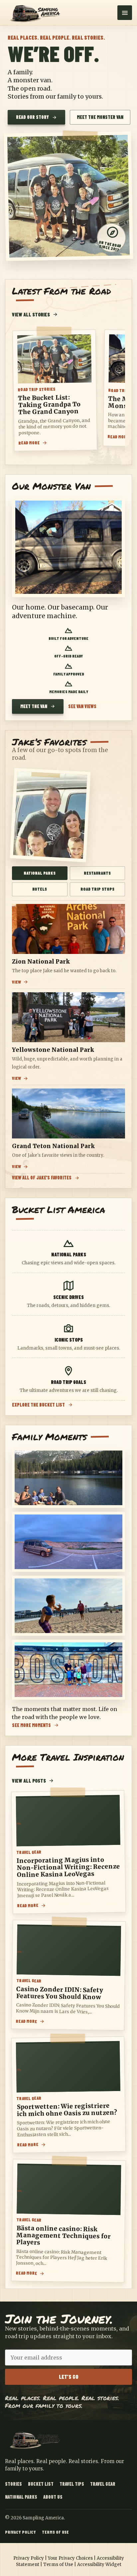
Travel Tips (72, 2484)
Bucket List (41, 2484)
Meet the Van (34, 706)
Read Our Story (32, 117)
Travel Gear (103, 2484)
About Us (53, 2497)
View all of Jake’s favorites (42, 1178)
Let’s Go (69, 2377)
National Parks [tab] (40, 873)
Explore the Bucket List (38, 1405)
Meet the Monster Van (100, 117)
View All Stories (31, 314)
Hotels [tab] (40, 889)
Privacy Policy (20, 2532)
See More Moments (31, 1725)
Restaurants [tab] (97, 873)
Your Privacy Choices (70, 2558)
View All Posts (29, 1781)
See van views (82, 706)
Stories (13, 2484)
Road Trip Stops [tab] (97, 889)
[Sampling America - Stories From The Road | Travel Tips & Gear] (37, 12)
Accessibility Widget (99, 2565)
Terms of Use (55, 2532)
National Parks (21, 2497)
